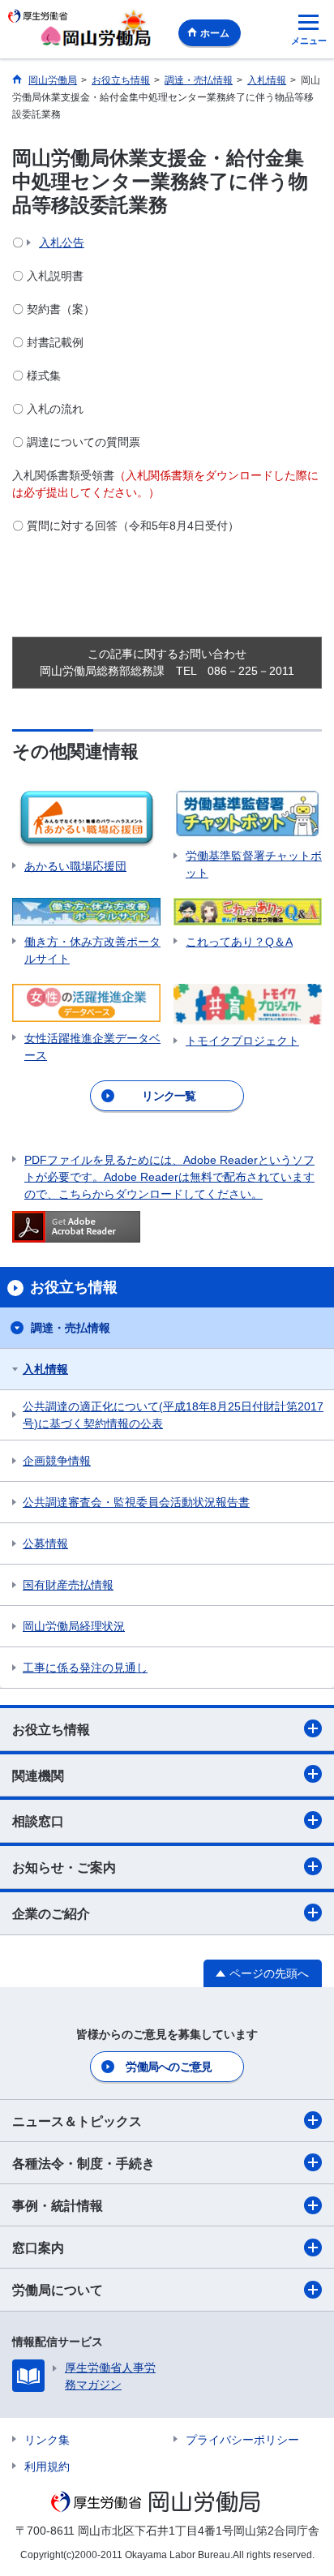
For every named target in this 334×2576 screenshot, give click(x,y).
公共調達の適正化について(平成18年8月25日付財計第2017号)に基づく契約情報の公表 (173, 1415)
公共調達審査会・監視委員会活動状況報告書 (136, 1502)
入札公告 (62, 243)
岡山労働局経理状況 (74, 1626)
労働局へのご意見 (169, 2067)
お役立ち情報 (51, 1730)
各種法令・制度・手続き (83, 2164)
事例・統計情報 (58, 2206)
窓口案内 (38, 2248)
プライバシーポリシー (242, 2440)
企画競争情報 (57, 1461)
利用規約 (47, 2467)
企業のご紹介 (51, 1914)
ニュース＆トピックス (77, 2121)
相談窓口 (38, 1821)
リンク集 (47, 2440)
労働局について (58, 2290)
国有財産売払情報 (68, 1585)
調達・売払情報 (71, 1328)
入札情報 (45, 1369)
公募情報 (45, 1543)
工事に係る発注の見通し (85, 1668)
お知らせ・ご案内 (64, 1868)
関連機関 (38, 1776)
